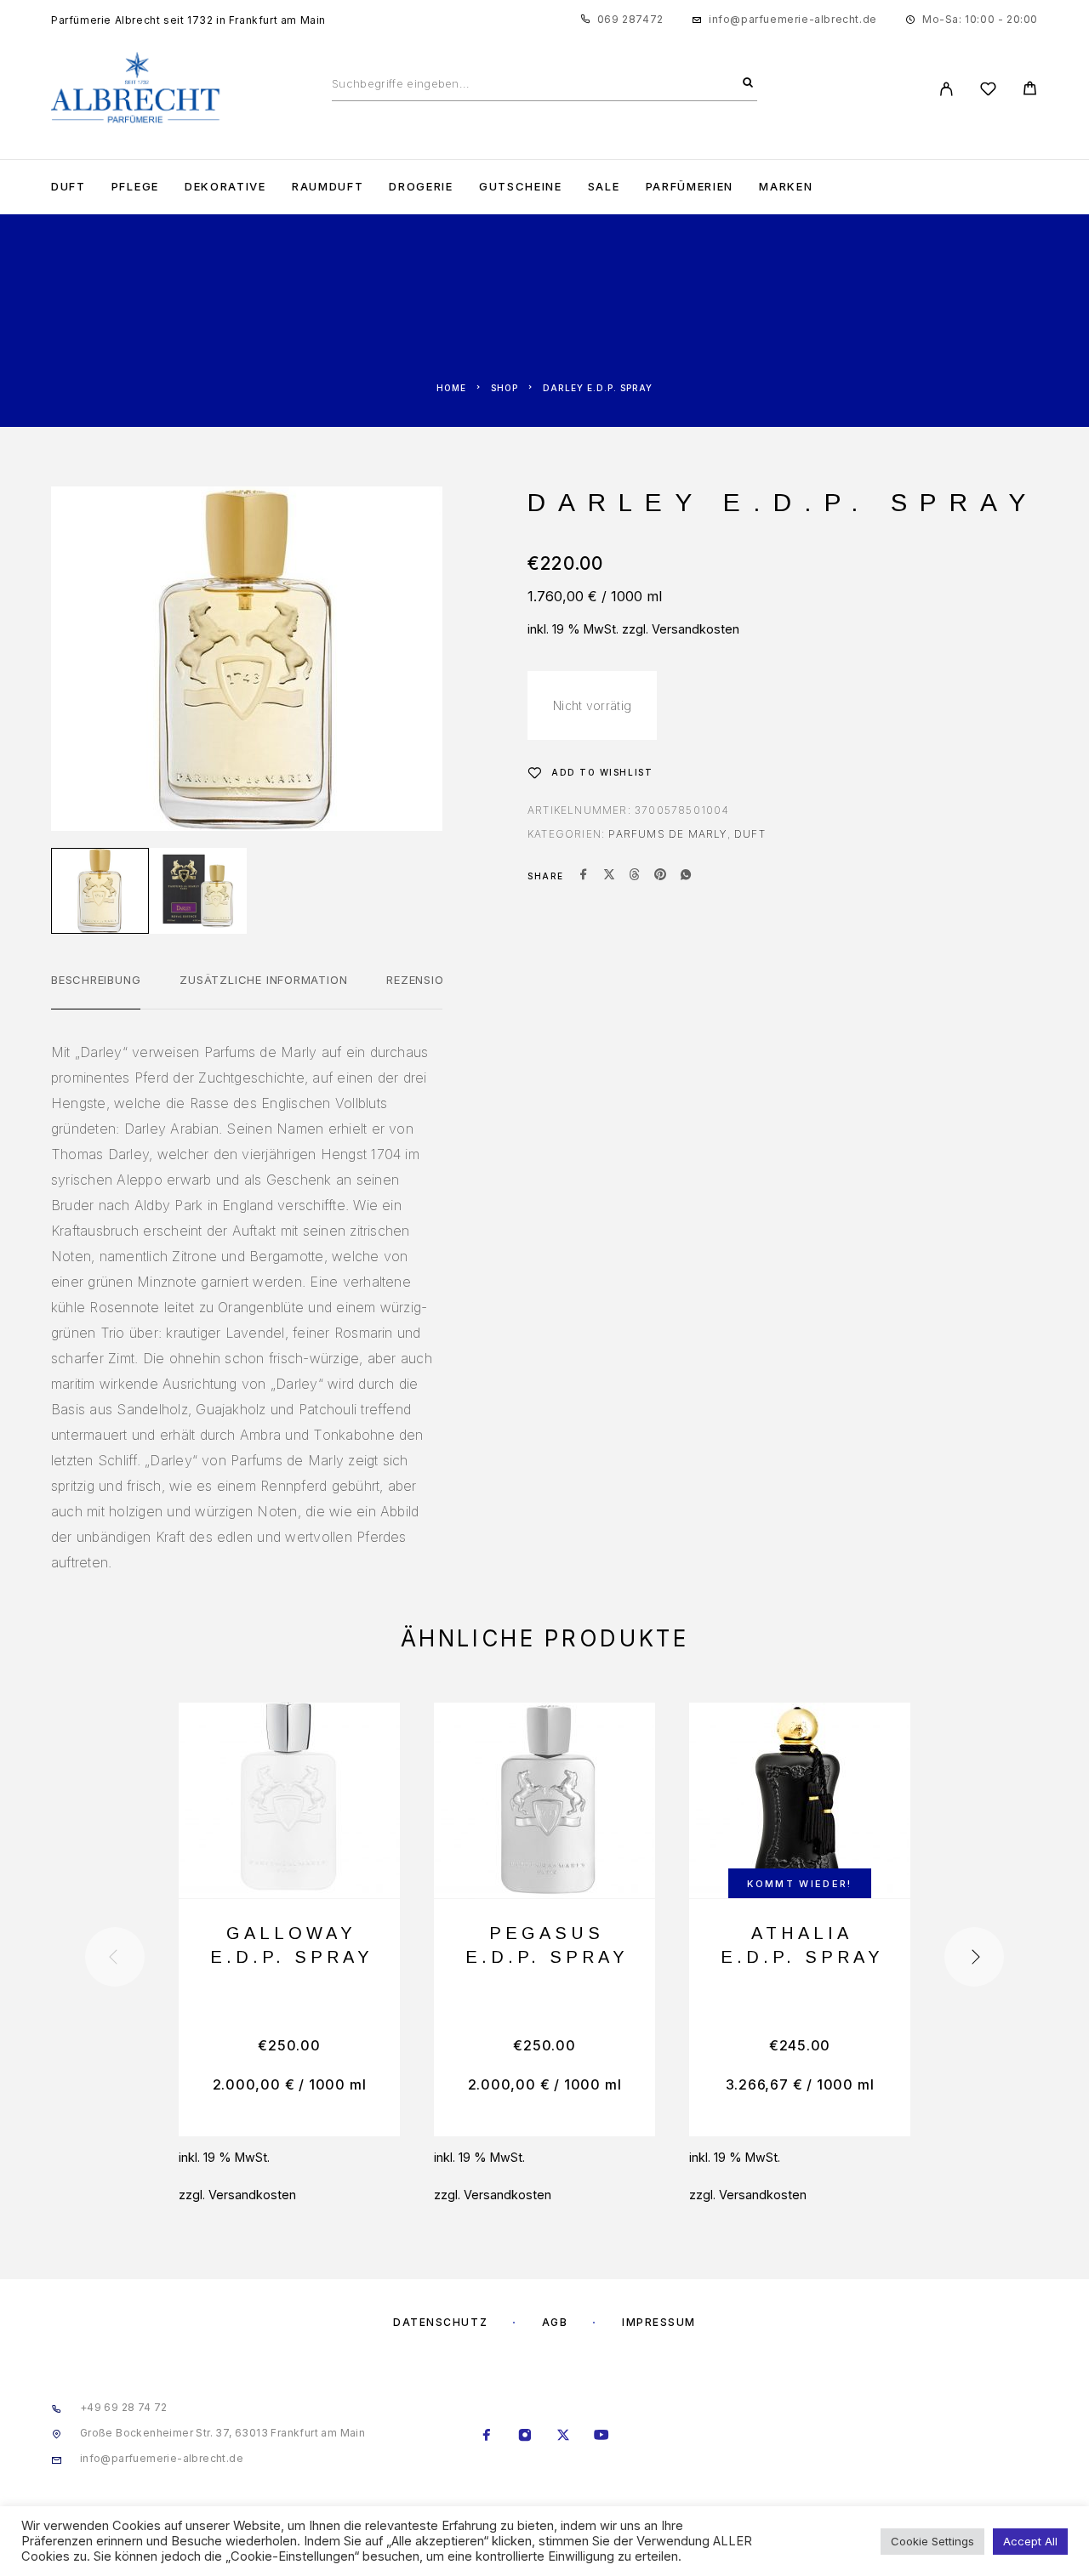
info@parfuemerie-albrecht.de (793, 19)
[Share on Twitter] (609, 876)
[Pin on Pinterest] (660, 876)
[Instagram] (525, 2437)
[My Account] (946, 89)
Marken (786, 187)
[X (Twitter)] (564, 2437)
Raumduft (328, 187)
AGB (555, 2322)
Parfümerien (690, 187)
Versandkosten (696, 629)
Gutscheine (521, 187)
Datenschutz (440, 2322)
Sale (604, 187)
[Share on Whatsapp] (686, 876)
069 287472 (630, 19)
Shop (505, 388)
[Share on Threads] (635, 876)
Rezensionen (427, 980)
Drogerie (421, 187)
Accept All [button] (1030, 2541)
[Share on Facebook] (584, 876)
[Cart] (1030, 91)
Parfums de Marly (667, 834)
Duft (68, 187)
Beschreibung (96, 980)
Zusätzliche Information (263, 980)
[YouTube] (602, 2437)
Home (451, 388)
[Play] (100, 891)
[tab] (96, 991)
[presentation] (115, 1957)
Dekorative (225, 187)
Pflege (135, 187)
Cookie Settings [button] (932, 2541)
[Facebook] (487, 2437)
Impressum (659, 2322)
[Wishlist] (988, 91)
